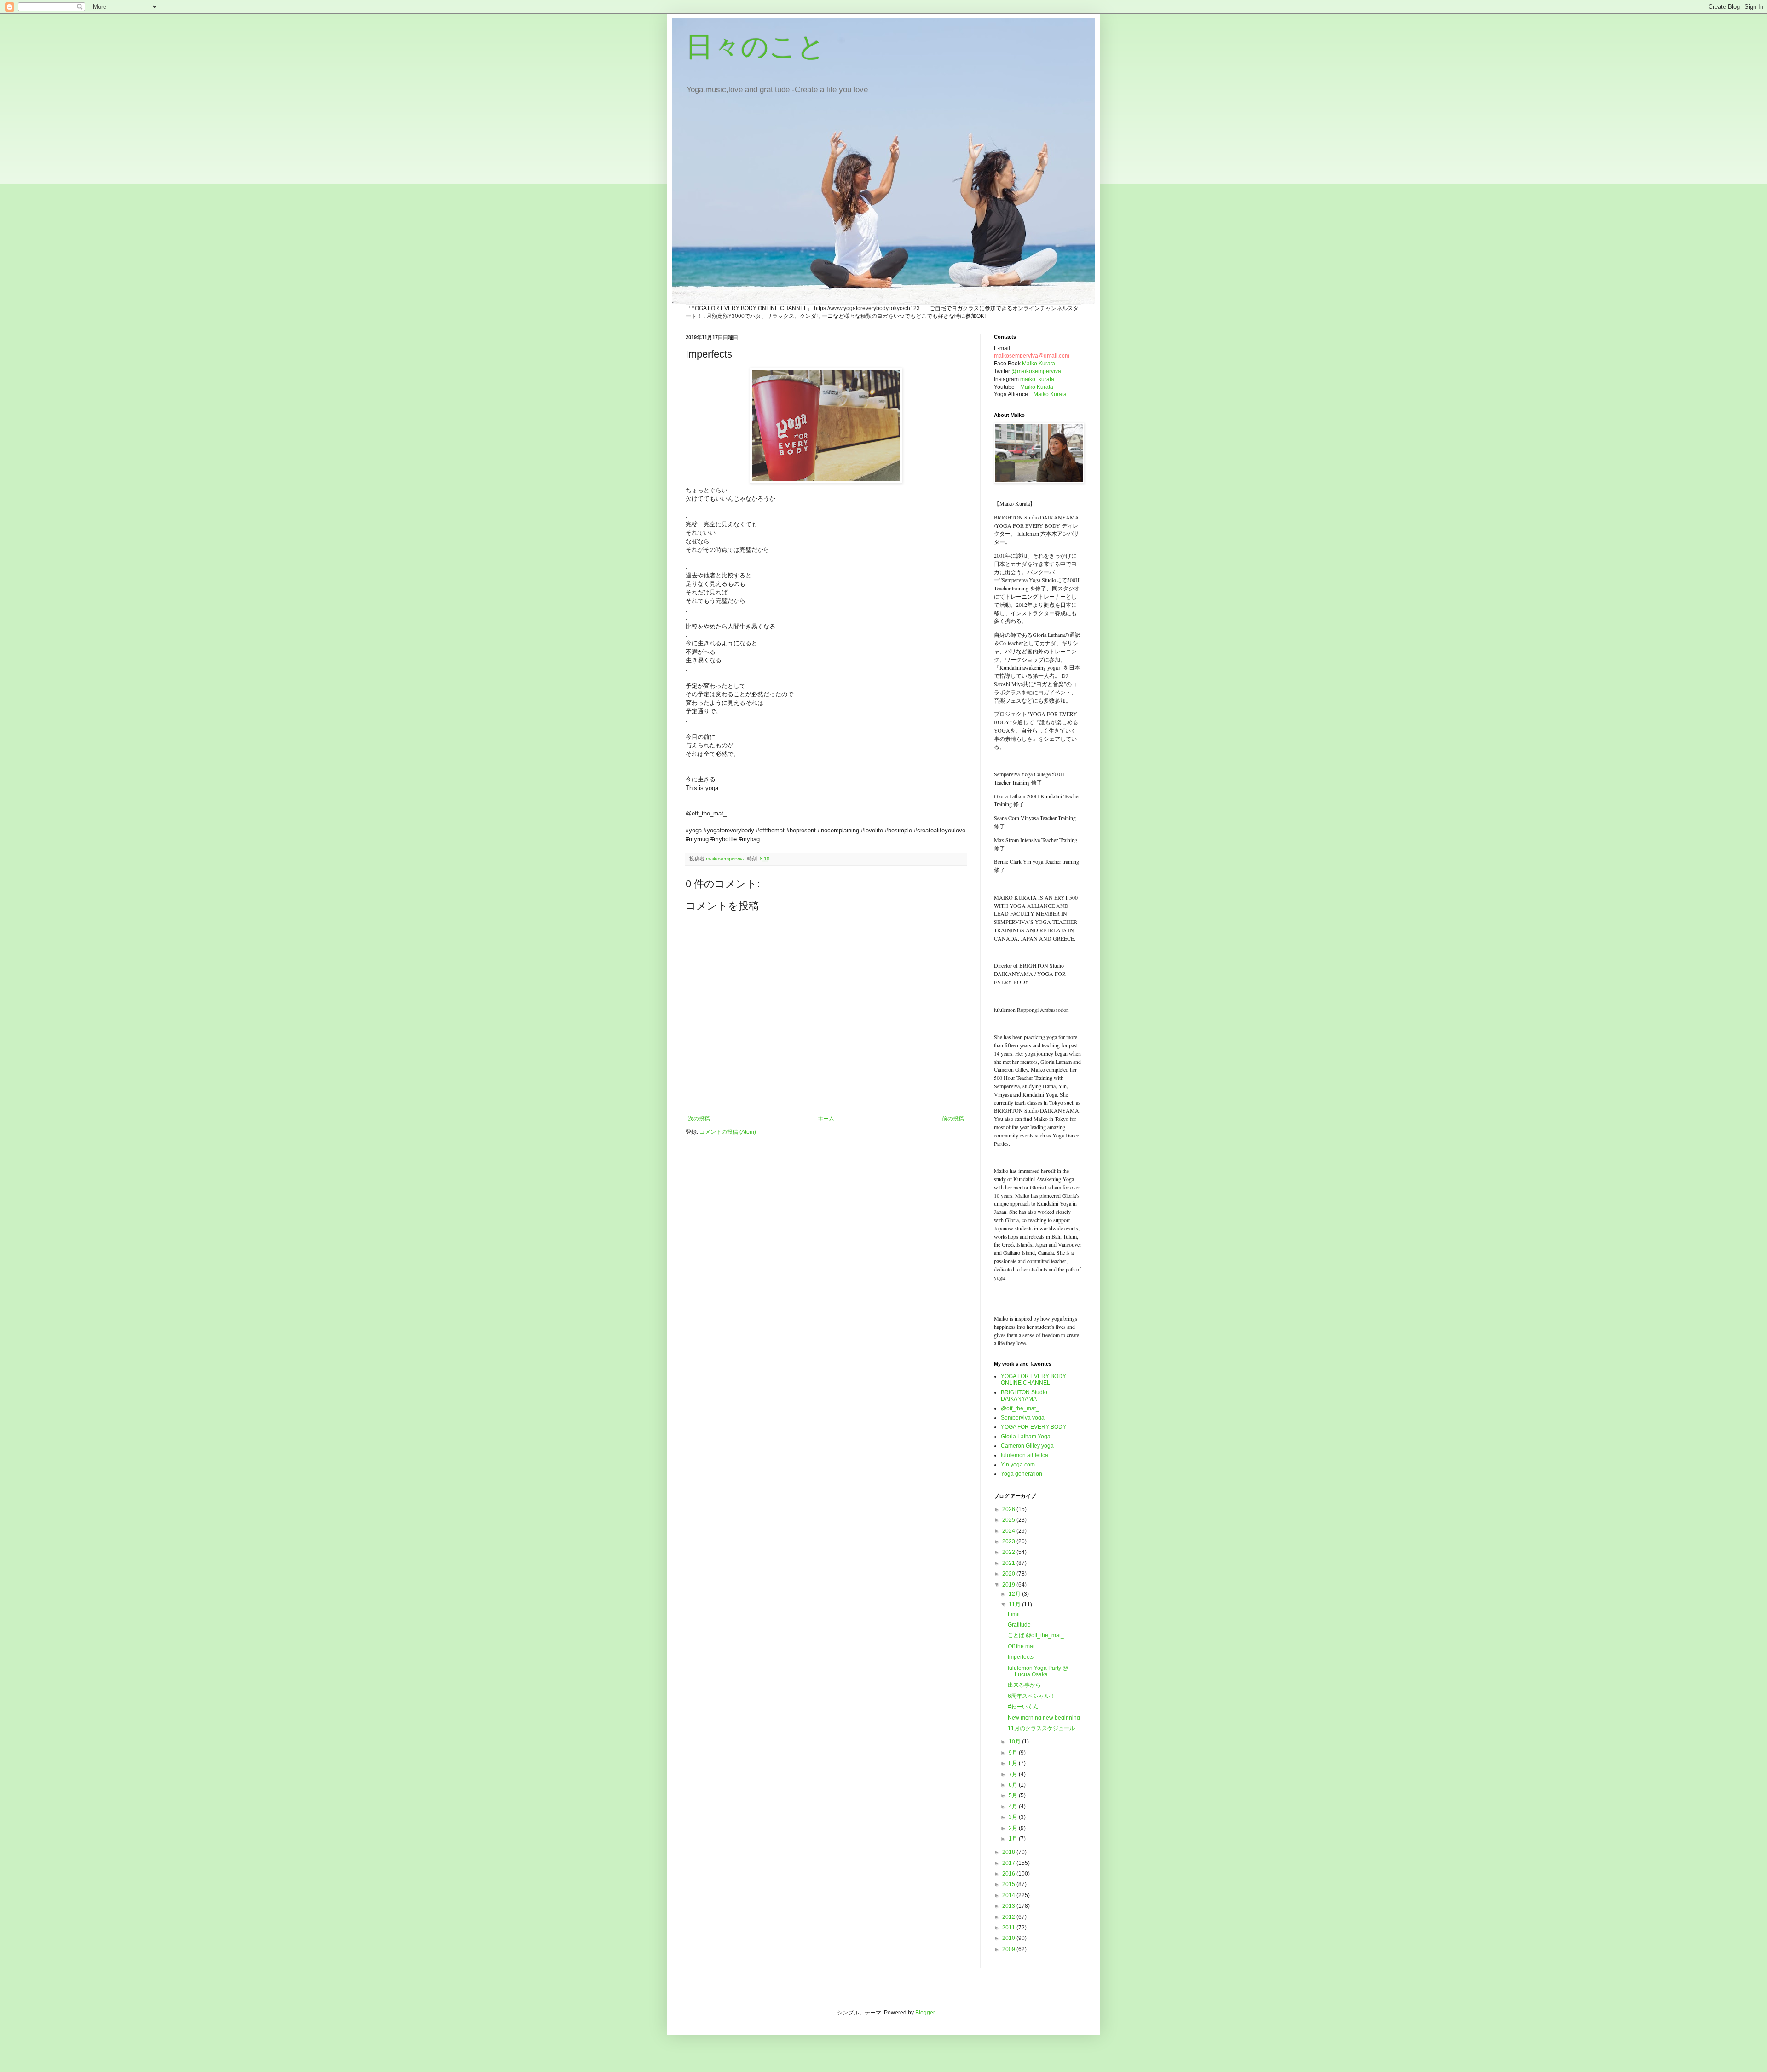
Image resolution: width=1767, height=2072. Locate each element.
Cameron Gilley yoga (1027, 1446)
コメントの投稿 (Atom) (728, 1132)
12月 (1015, 1594)
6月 (1014, 1785)
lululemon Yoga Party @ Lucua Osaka (1038, 1671)
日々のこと (755, 47)
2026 (1009, 1509)
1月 (1014, 1839)
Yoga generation (1022, 1474)
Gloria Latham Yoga (1026, 1437)
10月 (1015, 1742)
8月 (1014, 1763)
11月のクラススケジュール (1041, 1728)
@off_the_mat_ (1020, 1408)
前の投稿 (953, 1119)
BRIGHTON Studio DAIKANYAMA (1024, 1396)
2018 (1009, 1852)
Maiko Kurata (1039, 364)
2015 (1009, 1884)
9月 (1014, 1753)
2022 (1009, 1552)
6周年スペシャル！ (1031, 1696)
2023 (1009, 1541)
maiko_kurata (1037, 379)
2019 (1009, 1585)
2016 (1009, 1874)
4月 (1014, 1807)
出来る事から (1024, 1685)
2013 (1009, 1906)
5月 (1014, 1795)
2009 (1009, 1949)
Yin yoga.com (1018, 1465)
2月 (1014, 1828)
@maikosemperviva (1036, 371)
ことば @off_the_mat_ (1036, 1635)
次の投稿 (699, 1119)
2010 (1009, 1938)
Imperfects (1021, 1657)
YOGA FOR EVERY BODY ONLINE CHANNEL (1034, 1379)
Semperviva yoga (1023, 1418)
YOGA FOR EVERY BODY (1034, 1427)
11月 (1015, 1605)
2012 (1009, 1917)
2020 (1009, 1574)
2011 (1009, 1928)
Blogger (925, 2013)
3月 (1014, 1817)
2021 (1009, 1563)
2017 (1009, 1863)
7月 (1014, 1774)
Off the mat (1021, 1646)
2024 (1009, 1531)
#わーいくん (1023, 1707)
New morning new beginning (1044, 1718)
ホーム (826, 1119)
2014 (1009, 1895)
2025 (1009, 1520)
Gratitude (1019, 1625)
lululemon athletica (1025, 1455)
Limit (1014, 1614)
